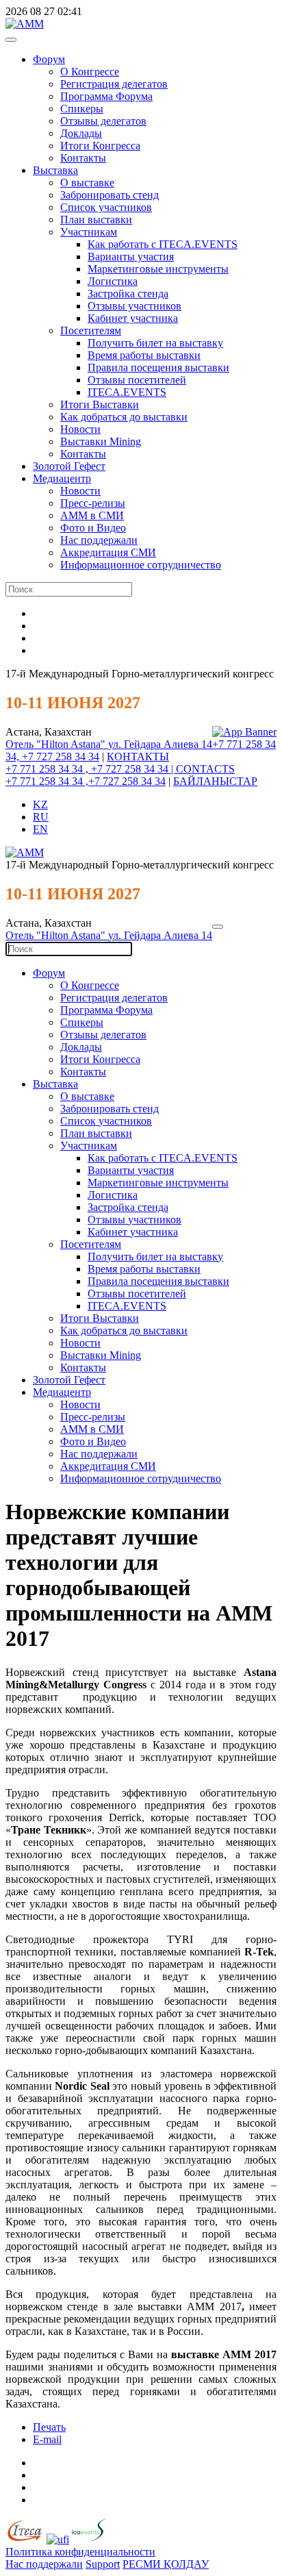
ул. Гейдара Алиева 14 (160, 744)
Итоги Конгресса (100, 146)
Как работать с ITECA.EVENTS (163, 244)
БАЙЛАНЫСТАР (215, 781)
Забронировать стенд (110, 195)
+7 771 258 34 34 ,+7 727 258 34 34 (86, 781)
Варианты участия (131, 257)
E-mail (47, 2439)
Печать (49, 2427)
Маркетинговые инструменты (158, 269)
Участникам (89, 232)
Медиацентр (62, 478)
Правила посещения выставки (158, 367)
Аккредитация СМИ (108, 552)
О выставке (87, 183)
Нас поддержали (99, 540)
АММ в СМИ (92, 515)
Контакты (83, 158)
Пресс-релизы (93, 503)
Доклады (81, 133)
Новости (80, 429)
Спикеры (82, 109)
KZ (40, 804)
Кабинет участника (133, 318)
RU (41, 817)
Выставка (55, 170)
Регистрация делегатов (114, 84)
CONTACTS (205, 769)
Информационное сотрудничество (141, 565)
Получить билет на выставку (155, 343)
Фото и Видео (93, 528)
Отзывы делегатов (103, 121)
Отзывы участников (134, 306)
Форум (49, 59)
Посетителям (91, 330)
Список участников (106, 207)
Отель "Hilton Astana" (57, 744)
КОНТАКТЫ (138, 756)
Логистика (113, 281)
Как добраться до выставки (124, 417)
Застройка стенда (128, 293)
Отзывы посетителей (137, 380)
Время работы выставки (144, 355)
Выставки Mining (101, 441)
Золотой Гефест (69, 466)
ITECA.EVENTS (127, 392)
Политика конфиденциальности (80, 2552)
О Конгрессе (90, 72)
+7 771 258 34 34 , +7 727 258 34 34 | (91, 769)
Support (103, 2564)
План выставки (96, 220)
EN (40, 829)
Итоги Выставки (100, 404)
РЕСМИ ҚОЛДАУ (166, 2564)
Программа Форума (106, 96)
